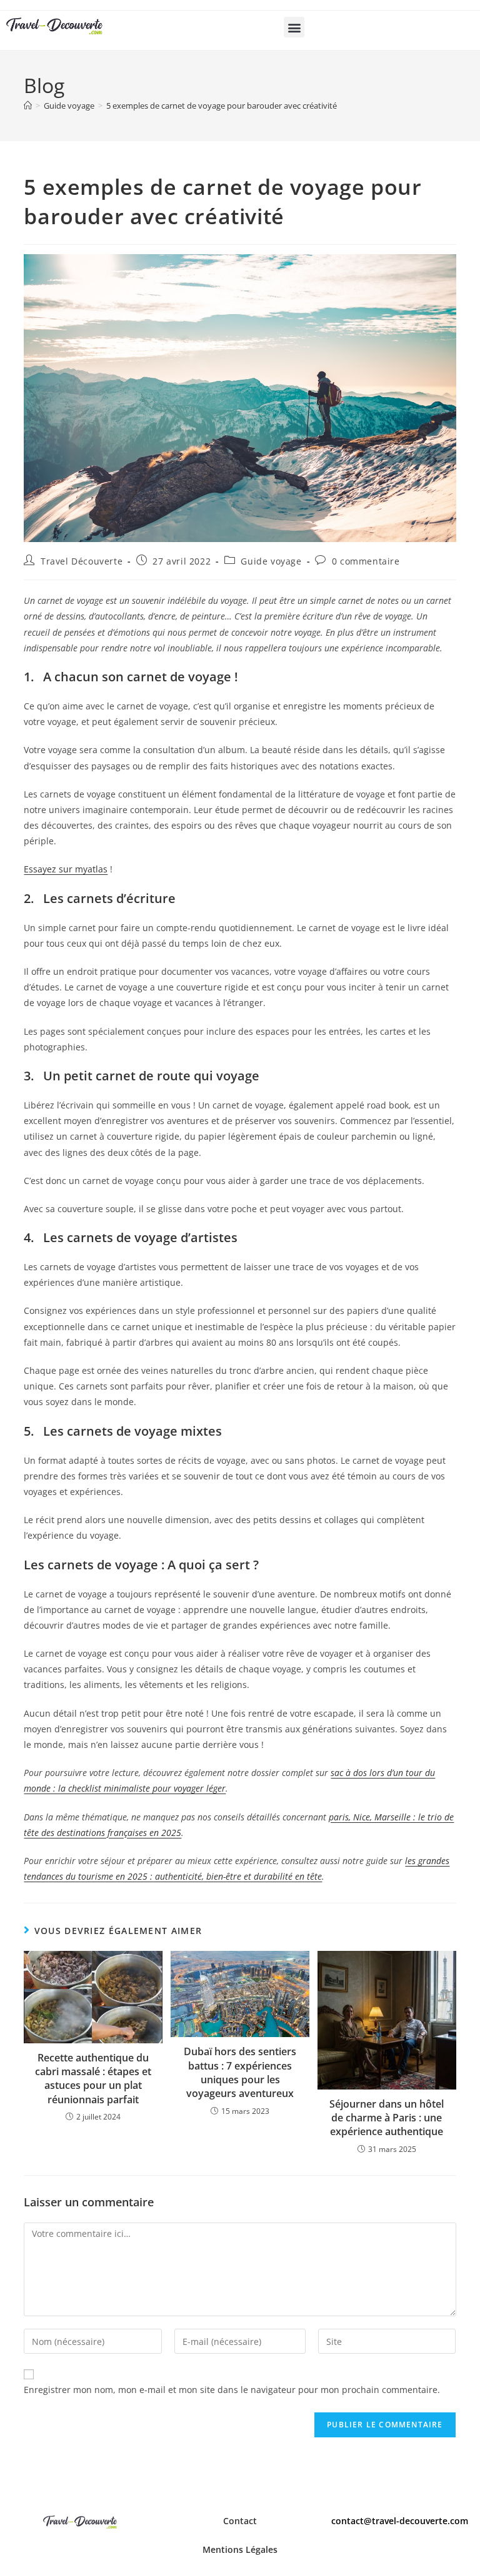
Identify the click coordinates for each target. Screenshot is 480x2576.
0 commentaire (366, 561)
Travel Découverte (82, 561)
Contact (240, 2521)
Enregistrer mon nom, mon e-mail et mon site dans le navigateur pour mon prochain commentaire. (232, 2390)
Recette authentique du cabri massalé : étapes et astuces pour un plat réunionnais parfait (93, 2079)
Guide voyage (271, 561)
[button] (294, 27)
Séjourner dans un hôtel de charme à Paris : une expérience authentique (387, 2118)
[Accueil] (28, 106)
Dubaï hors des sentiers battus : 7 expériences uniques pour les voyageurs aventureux (240, 2072)
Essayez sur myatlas (66, 869)
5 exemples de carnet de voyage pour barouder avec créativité (222, 106)
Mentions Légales (240, 2549)
